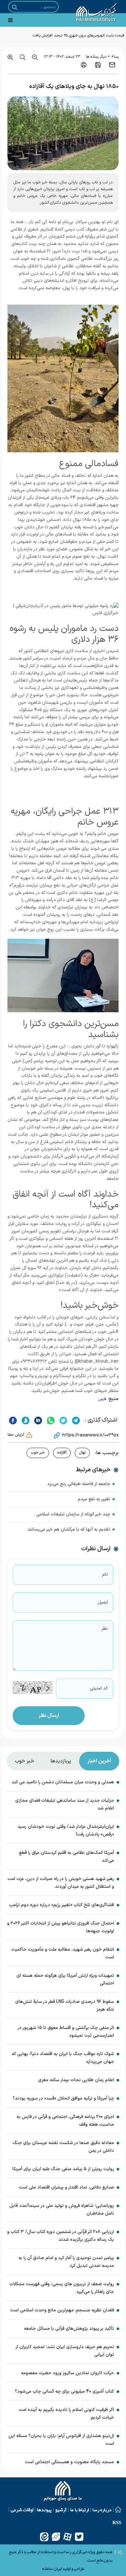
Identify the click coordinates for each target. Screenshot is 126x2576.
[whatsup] (50, 1420)
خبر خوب (38, 1453)
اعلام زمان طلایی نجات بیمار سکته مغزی (76, 2080)
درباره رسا (102, 2510)
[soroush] (25, 1420)
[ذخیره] (98, 65)
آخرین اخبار (99, 1761)
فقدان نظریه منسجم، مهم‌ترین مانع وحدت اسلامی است (62, 2310)
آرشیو (61, 2510)
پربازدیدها (61, 1761)
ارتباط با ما (79, 2510)
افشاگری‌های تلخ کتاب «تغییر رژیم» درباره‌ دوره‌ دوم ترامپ (62, 1905)
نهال (82, 1453)
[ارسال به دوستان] (112, 65)
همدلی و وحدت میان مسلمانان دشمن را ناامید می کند (63, 1782)
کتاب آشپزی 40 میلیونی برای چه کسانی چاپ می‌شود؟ (64, 2391)
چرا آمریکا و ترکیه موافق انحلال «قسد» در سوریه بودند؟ (63, 2098)
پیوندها (44, 2510)
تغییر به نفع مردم (94, 1499)
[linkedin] (37, 1420)
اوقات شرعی (22, 2510)
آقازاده (62, 1453)
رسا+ (115, 57)
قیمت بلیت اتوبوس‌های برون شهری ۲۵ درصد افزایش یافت (79, 35)
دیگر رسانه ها (96, 57)
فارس (102, 1399)
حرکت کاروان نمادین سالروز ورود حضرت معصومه (68, 2373)
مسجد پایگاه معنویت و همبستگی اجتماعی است (69, 2462)
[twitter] (63, 1420)
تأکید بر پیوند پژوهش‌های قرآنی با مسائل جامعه (69, 2329)
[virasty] (56, 2537)
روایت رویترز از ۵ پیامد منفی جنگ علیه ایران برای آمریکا (63, 2169)
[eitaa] (44, 2537)
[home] (63, 2492)
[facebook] (13, 1420)
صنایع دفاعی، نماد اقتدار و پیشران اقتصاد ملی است (66, 2187)
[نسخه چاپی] (84, 65)
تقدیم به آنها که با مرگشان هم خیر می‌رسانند (69, 1529)
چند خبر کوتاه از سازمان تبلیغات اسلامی (73, 1514)
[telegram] (75, 1420)
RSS (117, 2522)
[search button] (15, 7)
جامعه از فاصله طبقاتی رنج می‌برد (79, 1484)
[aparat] (68, 2537)
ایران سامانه (52, 2569)
